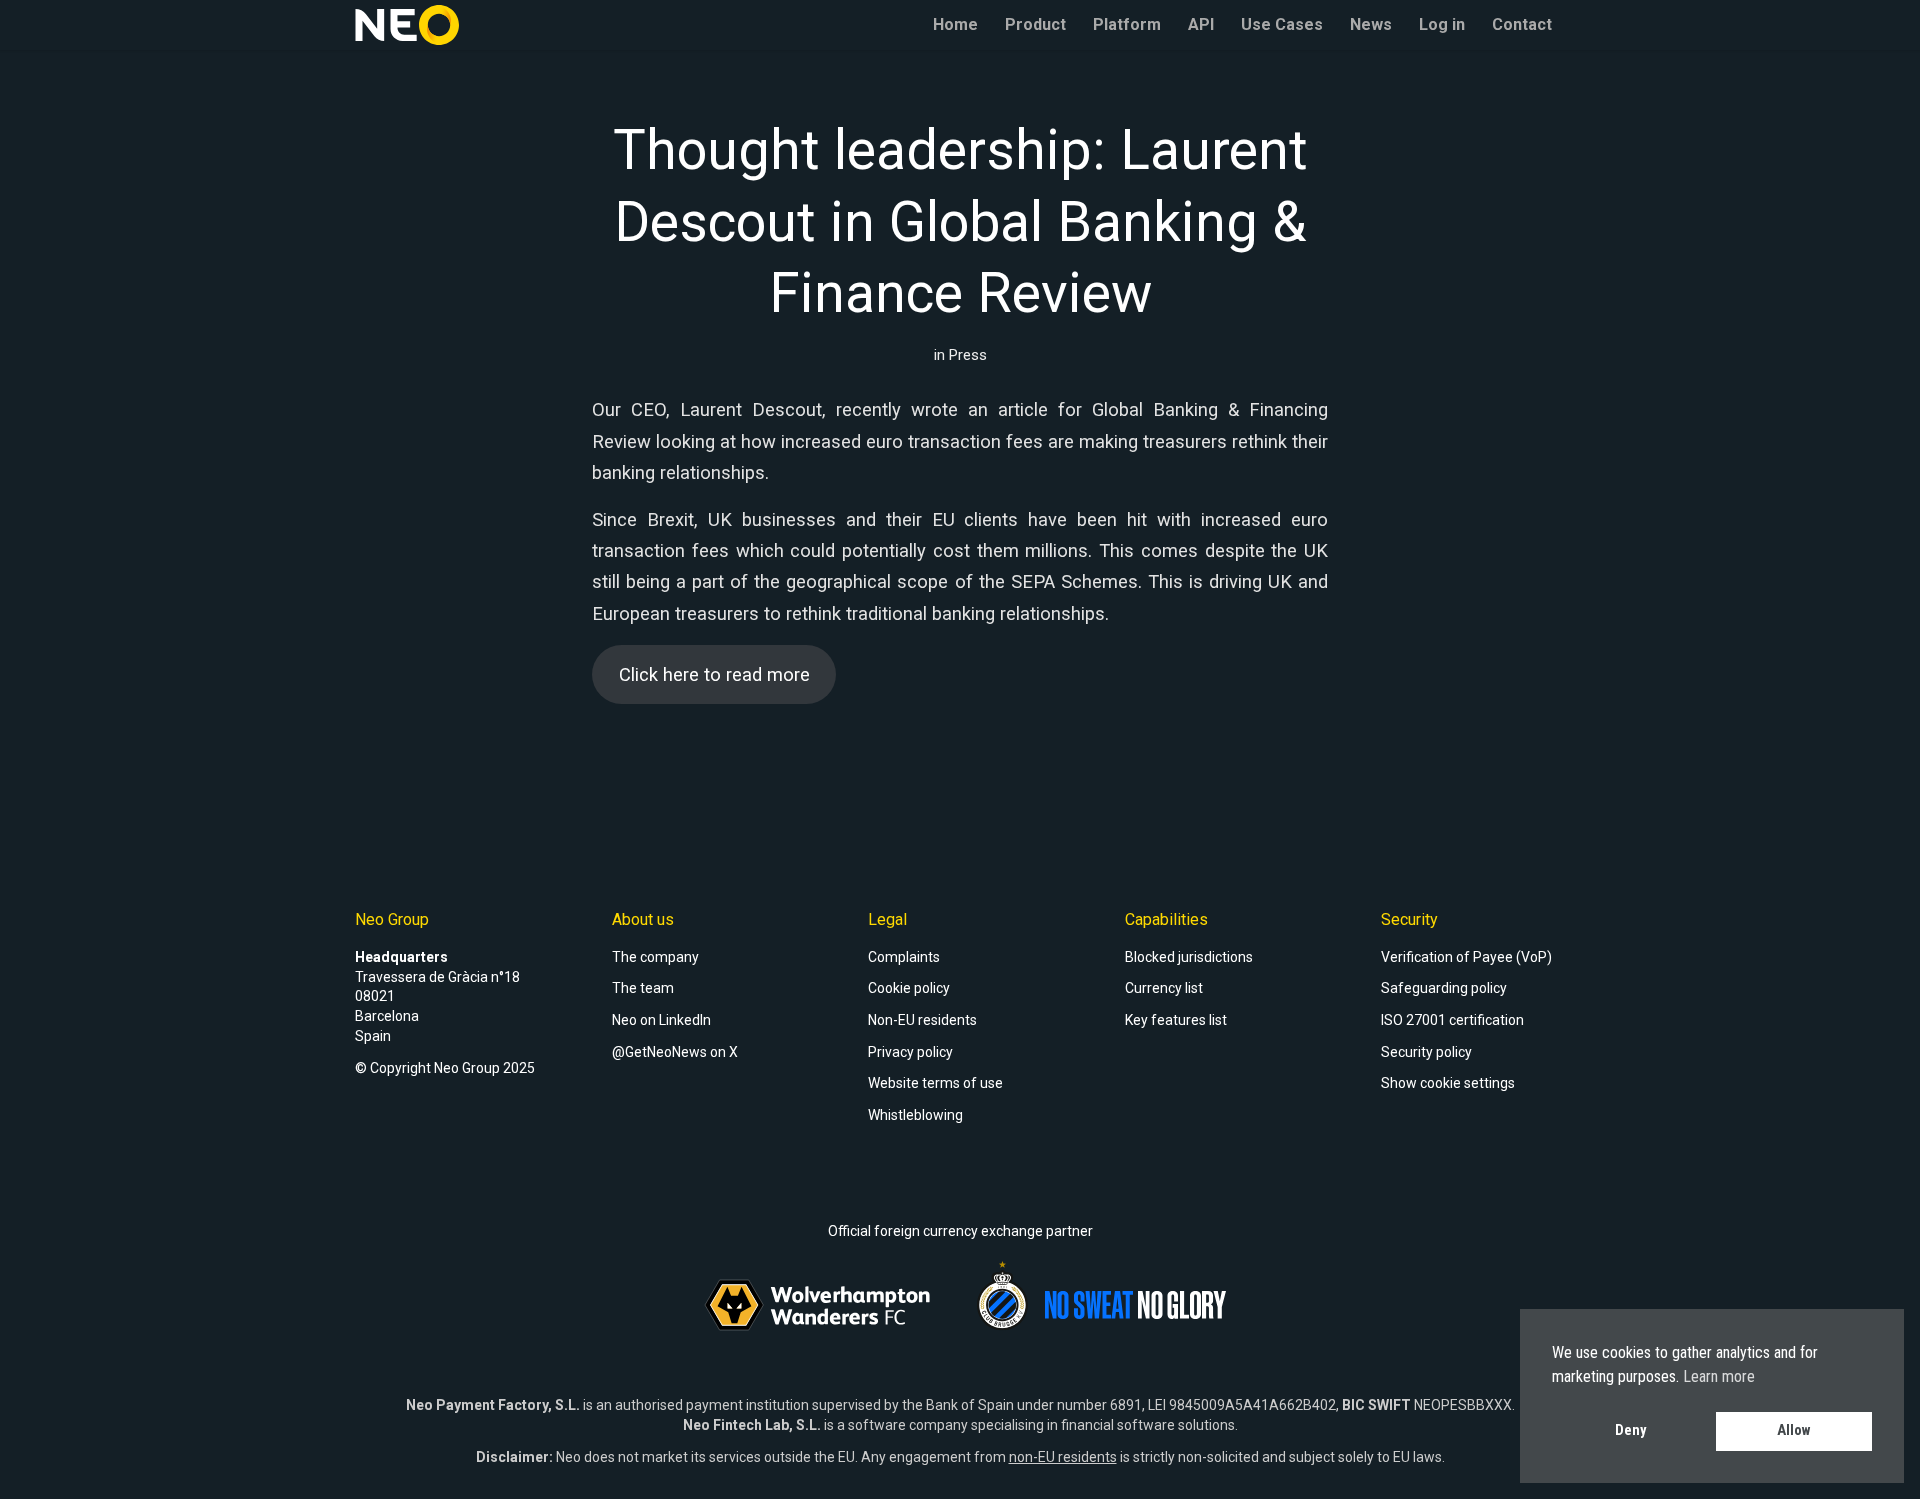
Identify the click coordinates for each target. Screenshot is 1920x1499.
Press (968, 355)
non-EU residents (1063, 1457)
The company (655, 957)
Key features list (1176, 1020)
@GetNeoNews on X (675, 1052)
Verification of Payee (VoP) (1466, 957)
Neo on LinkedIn (661, 1020)
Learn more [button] (1719, 1376)
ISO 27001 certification (1452, 1020)
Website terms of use (935, 1083)
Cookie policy (909, 988)
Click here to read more (714, 674)
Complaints (904, 957)
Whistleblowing (915, 1115)
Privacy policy (910, 1052)
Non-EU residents (922, 1020)
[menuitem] (955, 25)
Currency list (1164, 988)
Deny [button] (1630, 1430)
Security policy (1426, 1052)
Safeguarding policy (1444, 988)
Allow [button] (1793, 1430)
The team (643, 988)
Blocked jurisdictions (1189, 957)
